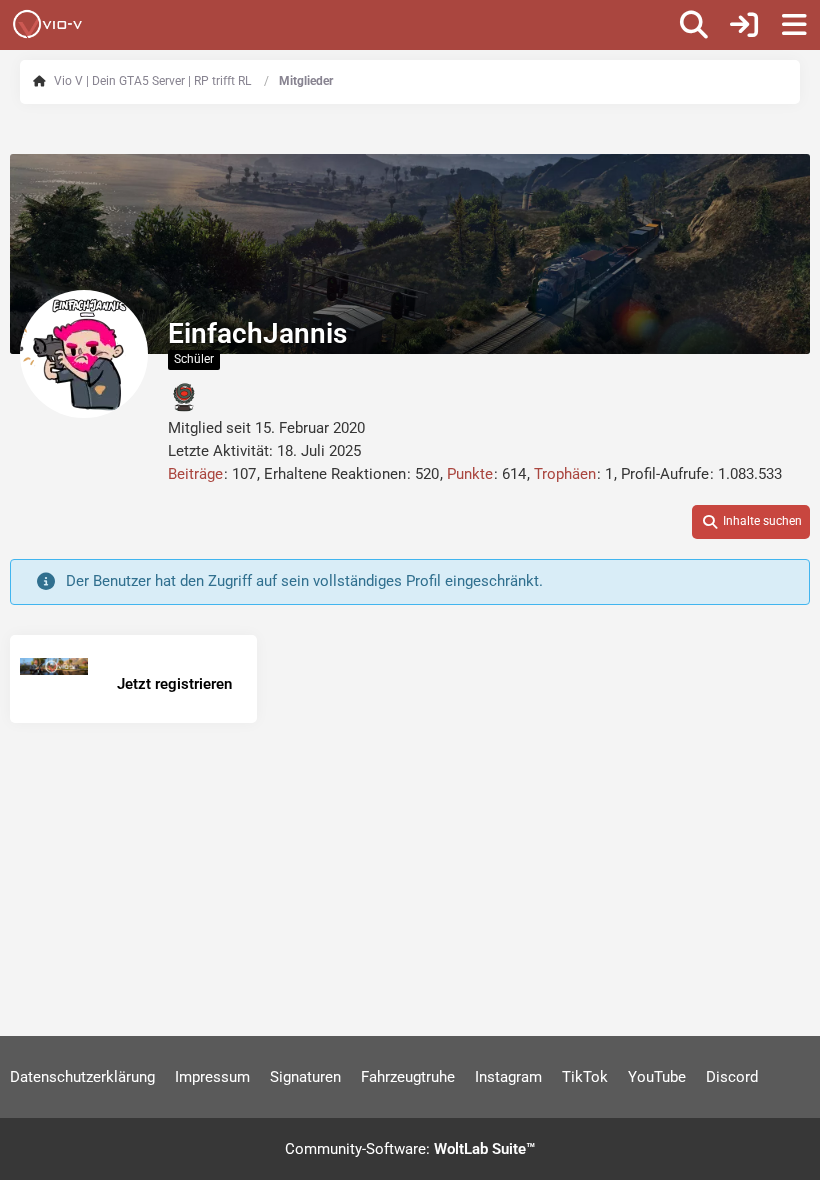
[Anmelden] (744, 25)
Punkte (470, 474)
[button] (751, 522)
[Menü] (794, 25)
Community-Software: (410, 1149)
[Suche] (694, 25)
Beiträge (195, 474)
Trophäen (565, 474)
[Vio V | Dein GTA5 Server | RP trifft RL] (47, 24)
